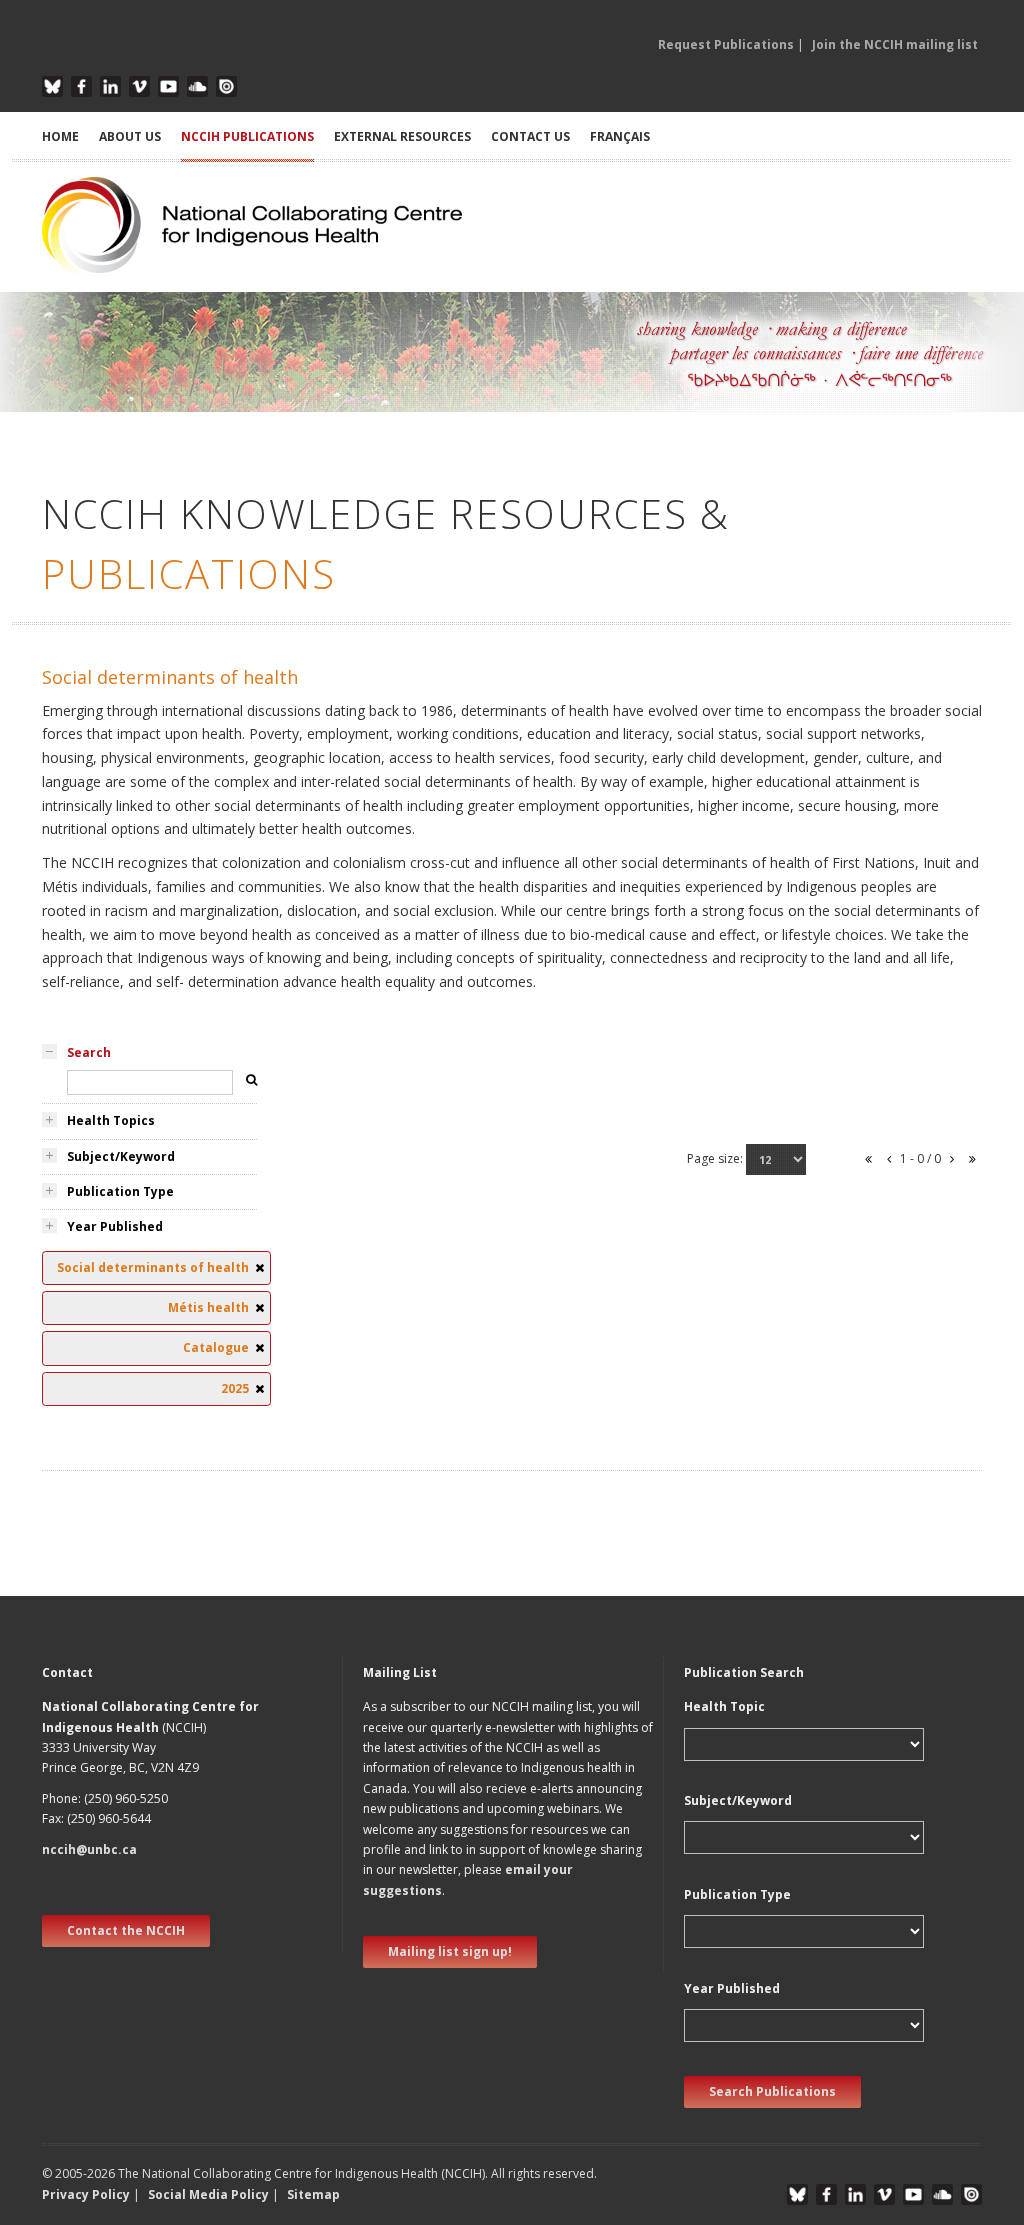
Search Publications (772, 2091)
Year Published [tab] (115, 1226)
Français (620, 136)
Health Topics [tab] (111, 1120)
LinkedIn (110, 86)
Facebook (81, 86)
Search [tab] (89, 1052)
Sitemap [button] (313, 2194)
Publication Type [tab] (120, 1191)
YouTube (168, 86)
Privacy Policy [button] (86, 2194)
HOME (60, 136)
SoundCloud (197, 86)
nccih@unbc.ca (89, 1849)
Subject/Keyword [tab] (121, 1156)
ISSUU (226, 86)
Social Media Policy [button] (208, 2194)
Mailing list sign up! (450, 1951)
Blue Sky (52, 86)
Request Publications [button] (726, 44)
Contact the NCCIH (126, 1930)
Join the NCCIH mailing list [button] (895, 44)
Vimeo (139, 86)
